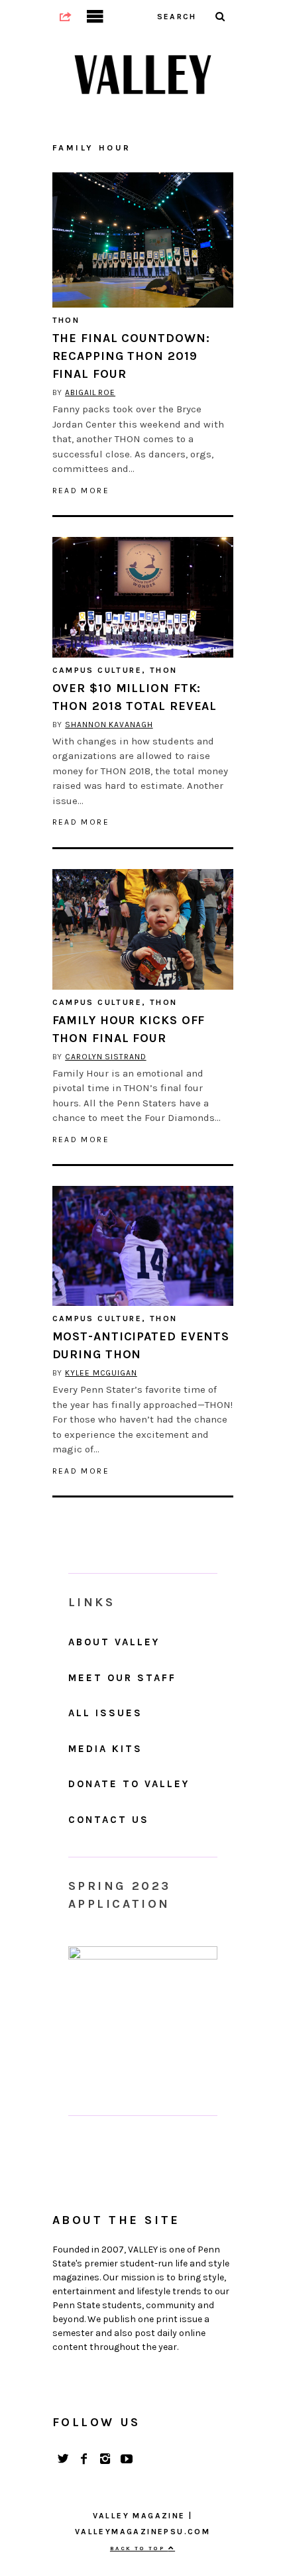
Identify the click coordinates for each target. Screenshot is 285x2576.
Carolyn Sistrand (105, 1057)
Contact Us (109, 1820)
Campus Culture (97, 670)
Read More (81, 491)
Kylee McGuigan (101, 1373)
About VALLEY (114, 1642)
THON (66, 320)
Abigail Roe (90, 392)
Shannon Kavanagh (109, 725)
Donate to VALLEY (129, 1784)
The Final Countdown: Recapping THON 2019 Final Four (131, 356)
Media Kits (105, 1749)
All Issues (105, 1713)
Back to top (139, 2548)
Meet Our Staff (122, 1678)
